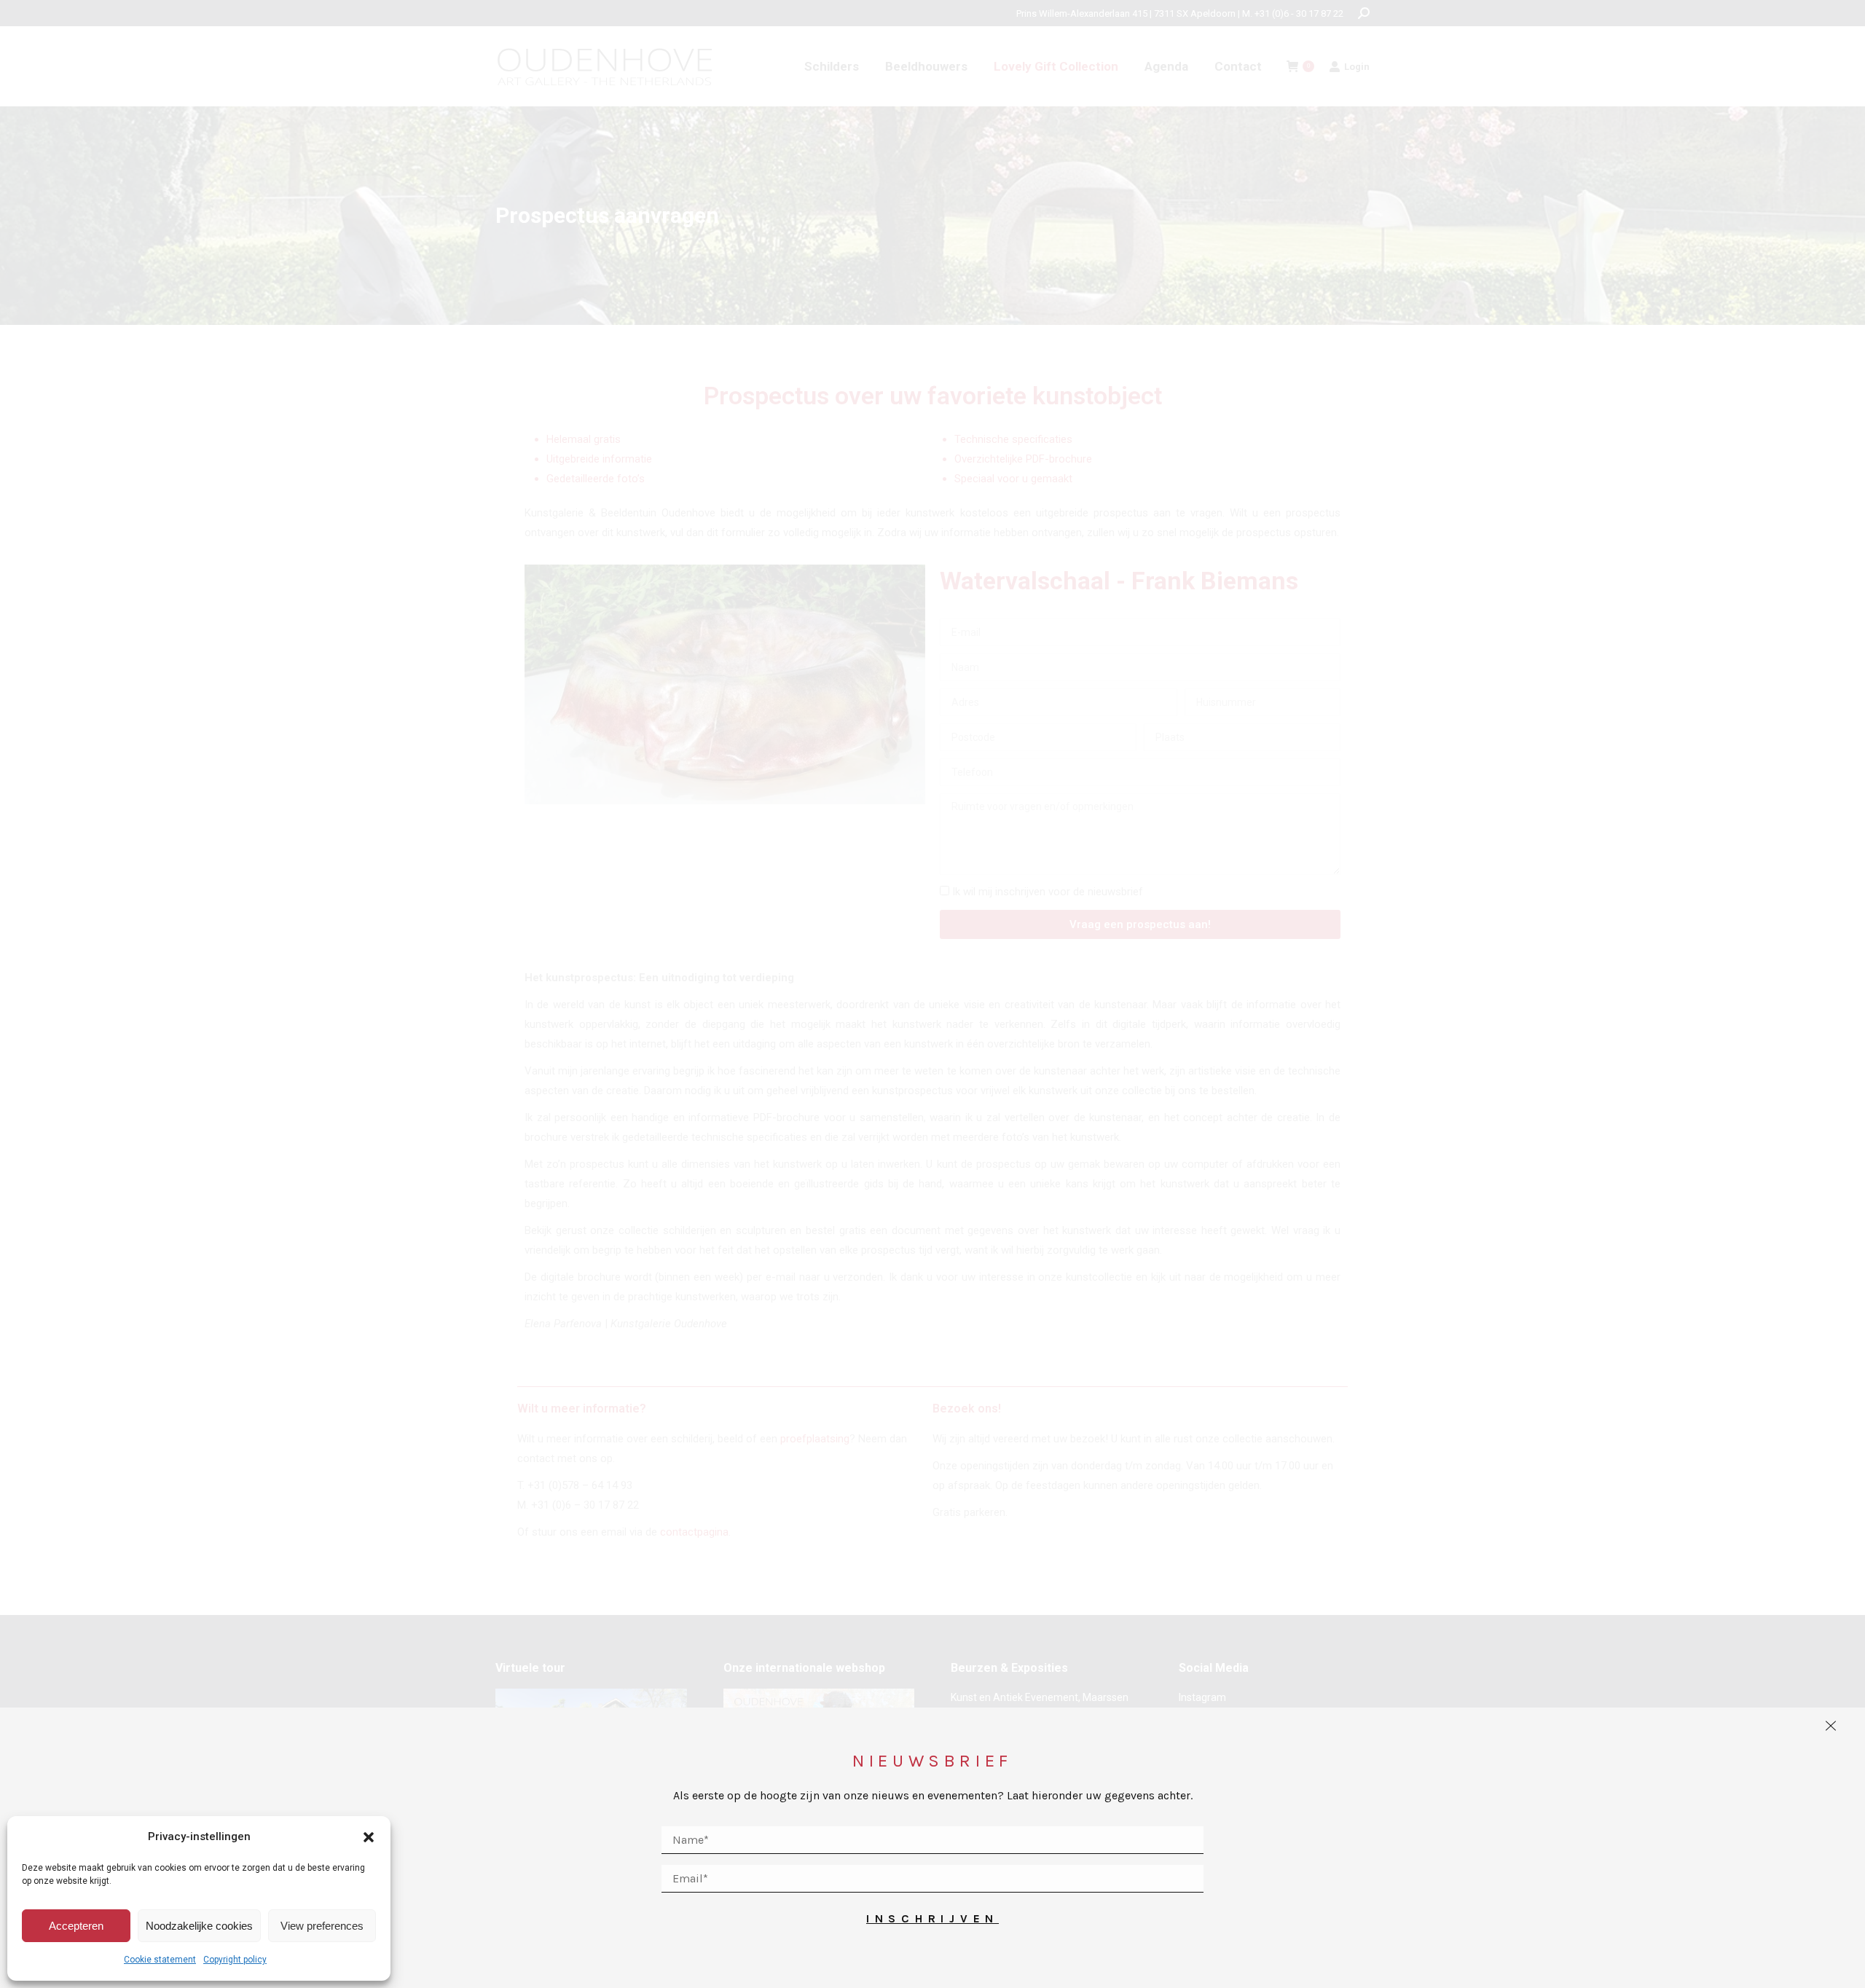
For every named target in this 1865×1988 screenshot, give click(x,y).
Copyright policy (235, 1960)
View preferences (322, 1926)
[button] (369, 1837)
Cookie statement (160, 1960)
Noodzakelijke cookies (199, 1926)
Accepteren (76, 1926)
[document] (932, 994)
